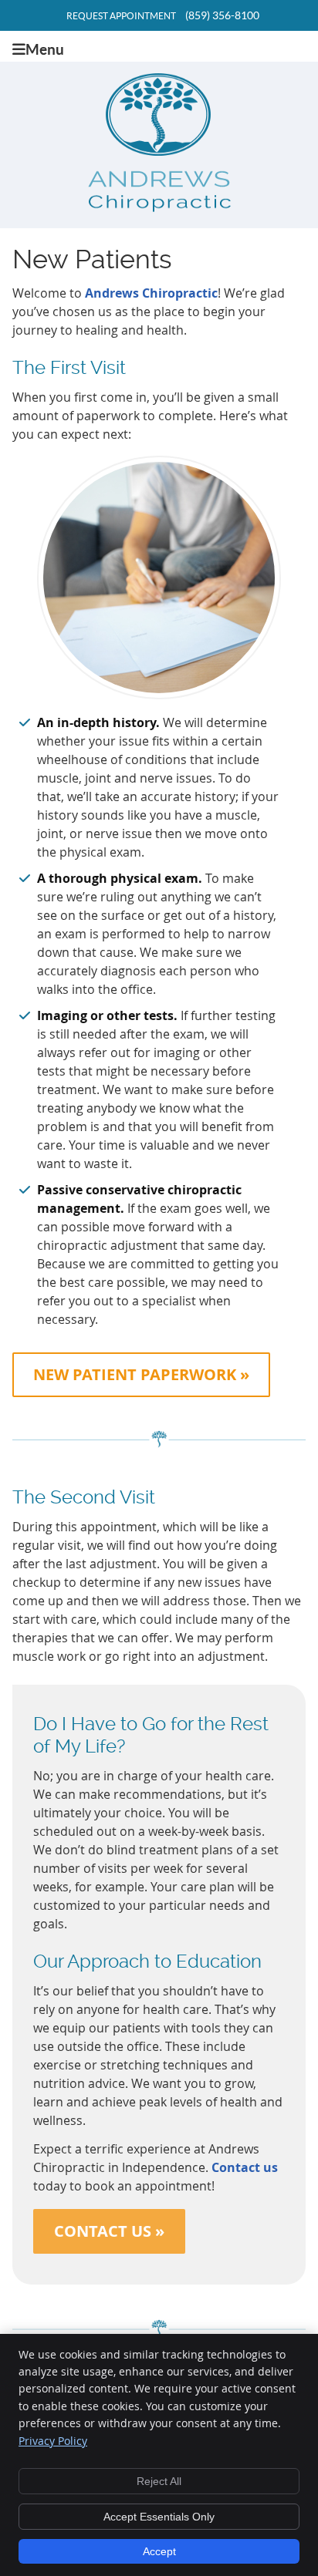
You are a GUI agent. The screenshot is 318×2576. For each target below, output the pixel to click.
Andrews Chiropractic (151, 293)
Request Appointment (121, 16)
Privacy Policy (53, 2441)
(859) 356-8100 (222, 15)
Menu (45, 49)
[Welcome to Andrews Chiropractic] (159, 207)
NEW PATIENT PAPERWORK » (141, 1374)
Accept (159, 2551)
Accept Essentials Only (159, 2517)
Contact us (245, 2167)
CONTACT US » (109, 2231)
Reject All (159, 2481)
